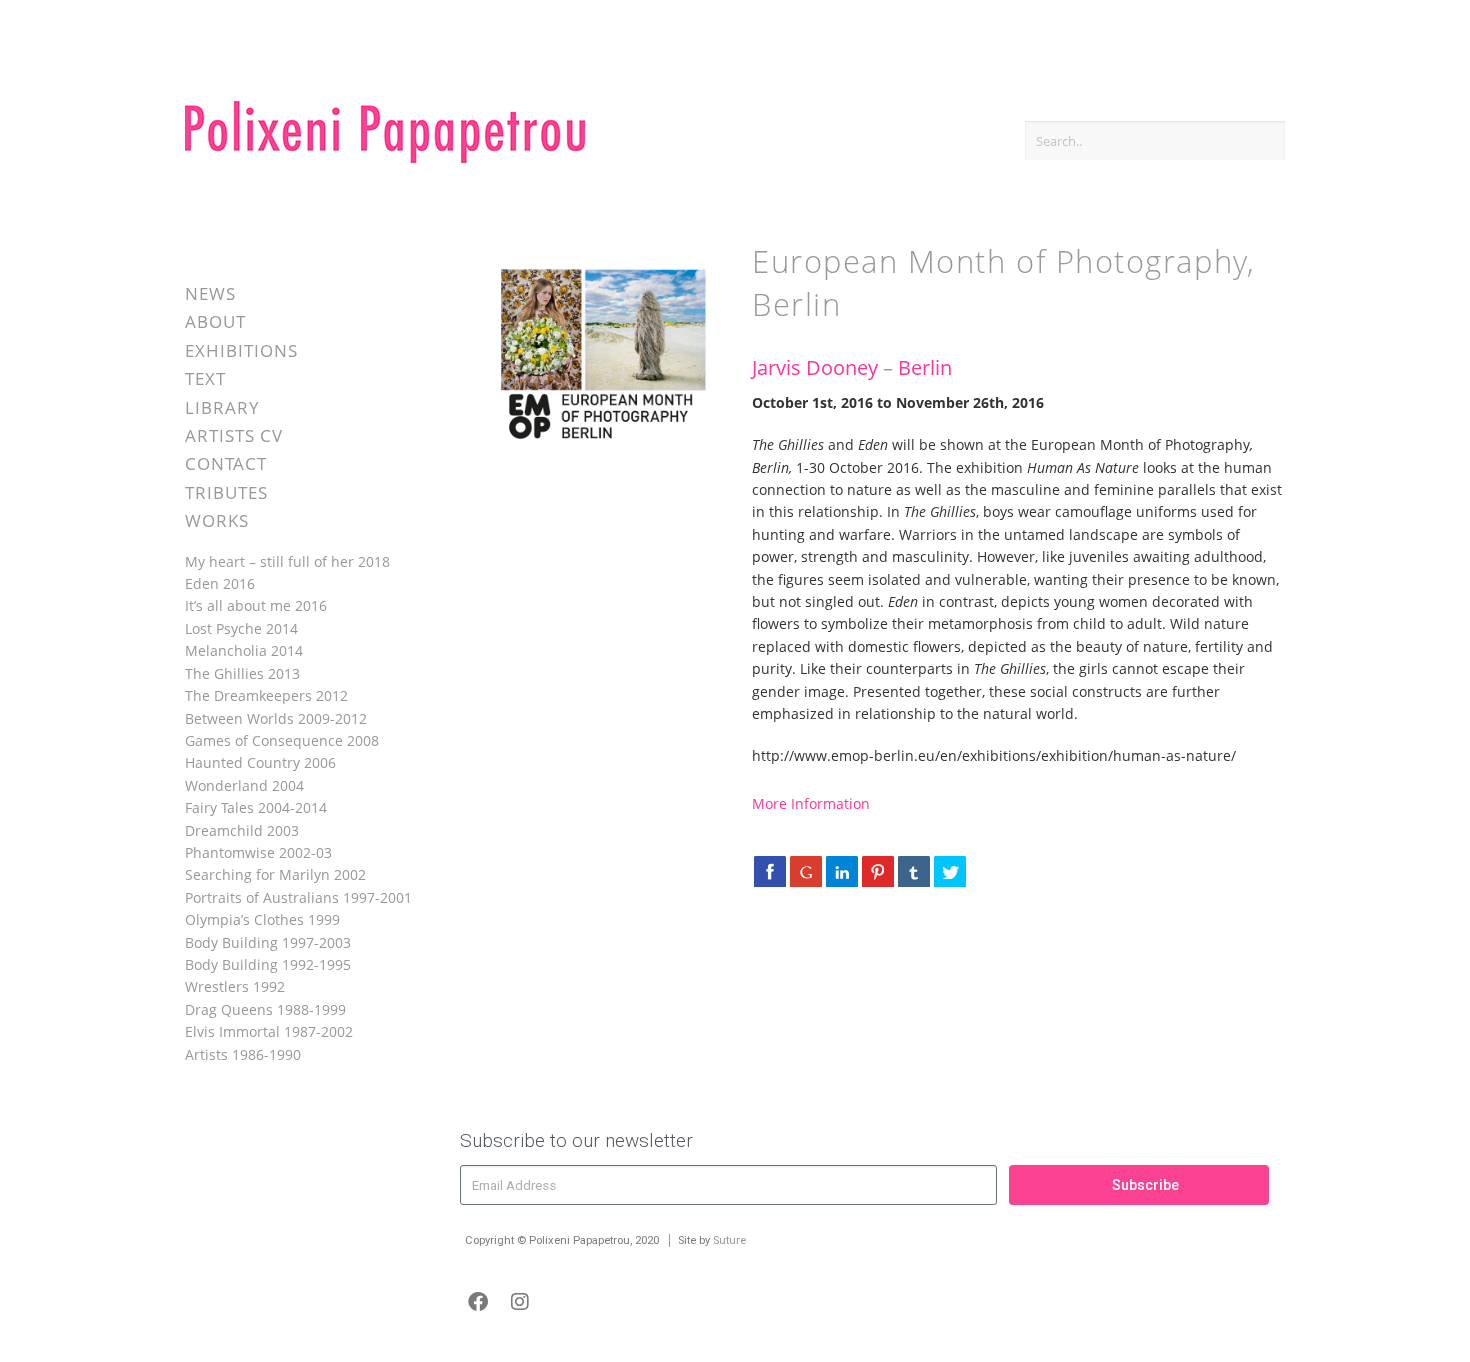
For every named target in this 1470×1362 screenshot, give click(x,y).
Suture (729, 1240)
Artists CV (234, 435)
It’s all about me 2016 (256, 605)
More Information (811, 803)
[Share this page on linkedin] (842, 871)
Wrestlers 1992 (235, 986)
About (215, 321)
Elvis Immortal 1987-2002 (269, 1031)
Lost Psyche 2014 (241, 628)
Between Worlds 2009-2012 (276, 718)
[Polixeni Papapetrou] (385, 159)
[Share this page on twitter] (950, 871)
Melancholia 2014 (244, 650)
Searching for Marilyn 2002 (275, 874)
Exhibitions (241, 350)
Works (217, 520)
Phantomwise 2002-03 (258, 852)
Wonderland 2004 (244, 785)
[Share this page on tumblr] (914, 871)
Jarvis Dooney (815, 367)
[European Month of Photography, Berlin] (596, 447)
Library (222, 407)
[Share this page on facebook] (770, 871)
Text (205, 378)
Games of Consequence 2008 (282, 740)
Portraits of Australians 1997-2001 (298, 897)
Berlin (925, 367)
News (210, 293)
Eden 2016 (220, 583)
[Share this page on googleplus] (806, 871)
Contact (226, 463)
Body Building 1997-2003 (268, 942)
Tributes (226, 492)
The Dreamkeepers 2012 (266, 695)
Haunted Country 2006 (260, 762)
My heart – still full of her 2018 (287, 561)
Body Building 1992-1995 (268, 964)
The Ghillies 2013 (242, 673)
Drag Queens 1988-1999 (265, 1009)
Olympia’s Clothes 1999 (262, 919)
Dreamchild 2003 (242, 830)
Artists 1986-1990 (243, 1054)
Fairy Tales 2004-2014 (256, 807)
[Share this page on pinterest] (878, 871)
